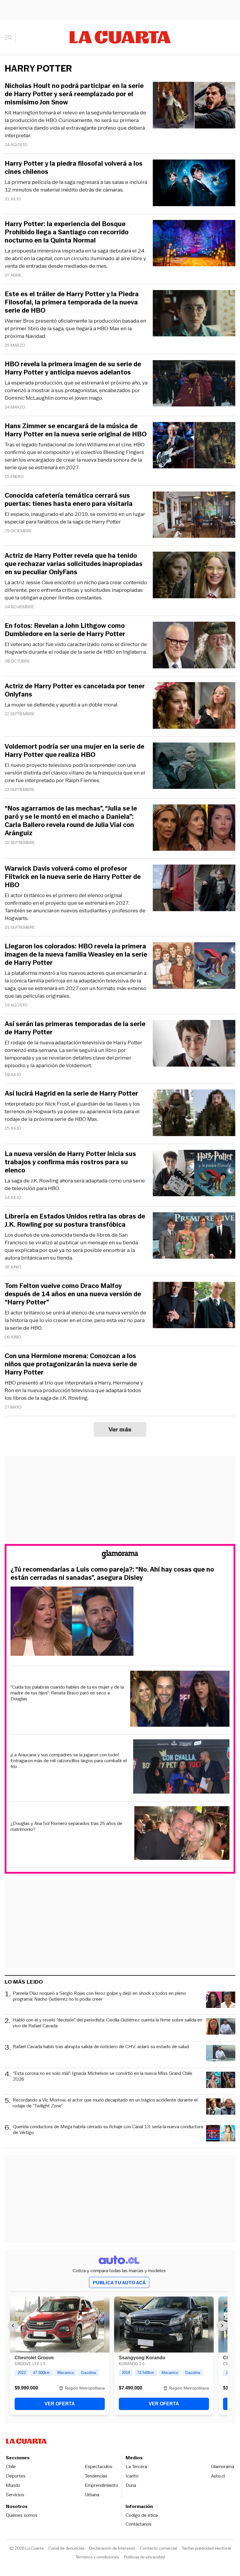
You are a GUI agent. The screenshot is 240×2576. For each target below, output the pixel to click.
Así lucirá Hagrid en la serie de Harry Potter (71, 1094)
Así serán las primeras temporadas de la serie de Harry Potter (75, 1028)
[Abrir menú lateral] (10, 37)
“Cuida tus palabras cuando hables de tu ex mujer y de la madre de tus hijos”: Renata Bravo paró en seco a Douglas (67, 1693)
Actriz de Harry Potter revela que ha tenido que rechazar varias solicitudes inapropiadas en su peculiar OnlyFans (74, 564)
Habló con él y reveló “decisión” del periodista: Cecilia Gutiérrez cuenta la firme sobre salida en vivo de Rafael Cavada (107, 2023)
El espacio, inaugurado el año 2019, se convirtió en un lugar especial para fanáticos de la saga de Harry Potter (75, 518)
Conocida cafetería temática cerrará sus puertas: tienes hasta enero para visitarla (69, 500)
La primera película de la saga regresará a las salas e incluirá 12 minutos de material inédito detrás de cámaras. (76, 186)
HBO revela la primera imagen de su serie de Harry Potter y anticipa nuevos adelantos (73, 368)
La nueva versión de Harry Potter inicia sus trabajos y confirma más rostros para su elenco (70, 1162)
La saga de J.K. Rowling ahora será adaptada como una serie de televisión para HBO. (75, 1184)
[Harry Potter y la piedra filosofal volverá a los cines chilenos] (194, 184)
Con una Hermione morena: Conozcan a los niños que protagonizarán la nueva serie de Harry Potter (71, 1364)
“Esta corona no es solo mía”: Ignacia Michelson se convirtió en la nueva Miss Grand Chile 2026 (103, 2076)
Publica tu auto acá (119, 2283)
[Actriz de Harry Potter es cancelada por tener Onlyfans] (194, 706)
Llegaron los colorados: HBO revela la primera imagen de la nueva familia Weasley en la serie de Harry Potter (76, 955)
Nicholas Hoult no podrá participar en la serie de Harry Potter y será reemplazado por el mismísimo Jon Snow (74, 94)
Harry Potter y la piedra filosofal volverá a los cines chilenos (74, 168)
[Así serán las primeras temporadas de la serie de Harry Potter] (194, 1044)
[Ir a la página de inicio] (120, 37)
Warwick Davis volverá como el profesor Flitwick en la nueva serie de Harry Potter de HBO (73, 877)
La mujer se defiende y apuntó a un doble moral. (61, 705)
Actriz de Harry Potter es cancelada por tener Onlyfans (75, 690)
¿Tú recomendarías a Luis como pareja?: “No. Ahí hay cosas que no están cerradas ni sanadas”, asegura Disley (112, 1574)
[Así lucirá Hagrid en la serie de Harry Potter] (194, 1114)
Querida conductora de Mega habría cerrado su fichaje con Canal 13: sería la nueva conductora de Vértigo (108, 2130)
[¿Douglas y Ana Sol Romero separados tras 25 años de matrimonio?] (182, 1834)
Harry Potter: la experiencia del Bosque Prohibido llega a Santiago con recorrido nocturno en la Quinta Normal (67, 232)
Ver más (120, 1429)
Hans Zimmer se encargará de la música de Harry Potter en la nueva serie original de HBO (76, 430)
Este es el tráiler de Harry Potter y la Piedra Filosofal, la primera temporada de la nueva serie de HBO (72, 302)
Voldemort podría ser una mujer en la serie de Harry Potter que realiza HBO (74, 751)
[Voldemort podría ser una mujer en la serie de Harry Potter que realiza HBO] (194, 767)
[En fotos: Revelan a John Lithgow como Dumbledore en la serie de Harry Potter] (194, 646)
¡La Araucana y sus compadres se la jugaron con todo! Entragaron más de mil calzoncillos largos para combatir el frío (69, 1761)
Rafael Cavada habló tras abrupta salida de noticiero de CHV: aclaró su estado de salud (101, 2047)
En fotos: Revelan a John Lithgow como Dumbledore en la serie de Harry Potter (65, 630)
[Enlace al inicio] (120, 1555)
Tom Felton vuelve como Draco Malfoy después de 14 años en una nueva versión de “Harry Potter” (73, 1294)
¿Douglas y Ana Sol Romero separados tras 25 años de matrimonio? (66, 1826)
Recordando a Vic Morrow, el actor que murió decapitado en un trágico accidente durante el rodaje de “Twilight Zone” (105, 2103)
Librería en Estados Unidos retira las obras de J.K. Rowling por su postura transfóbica (75, 1221)
